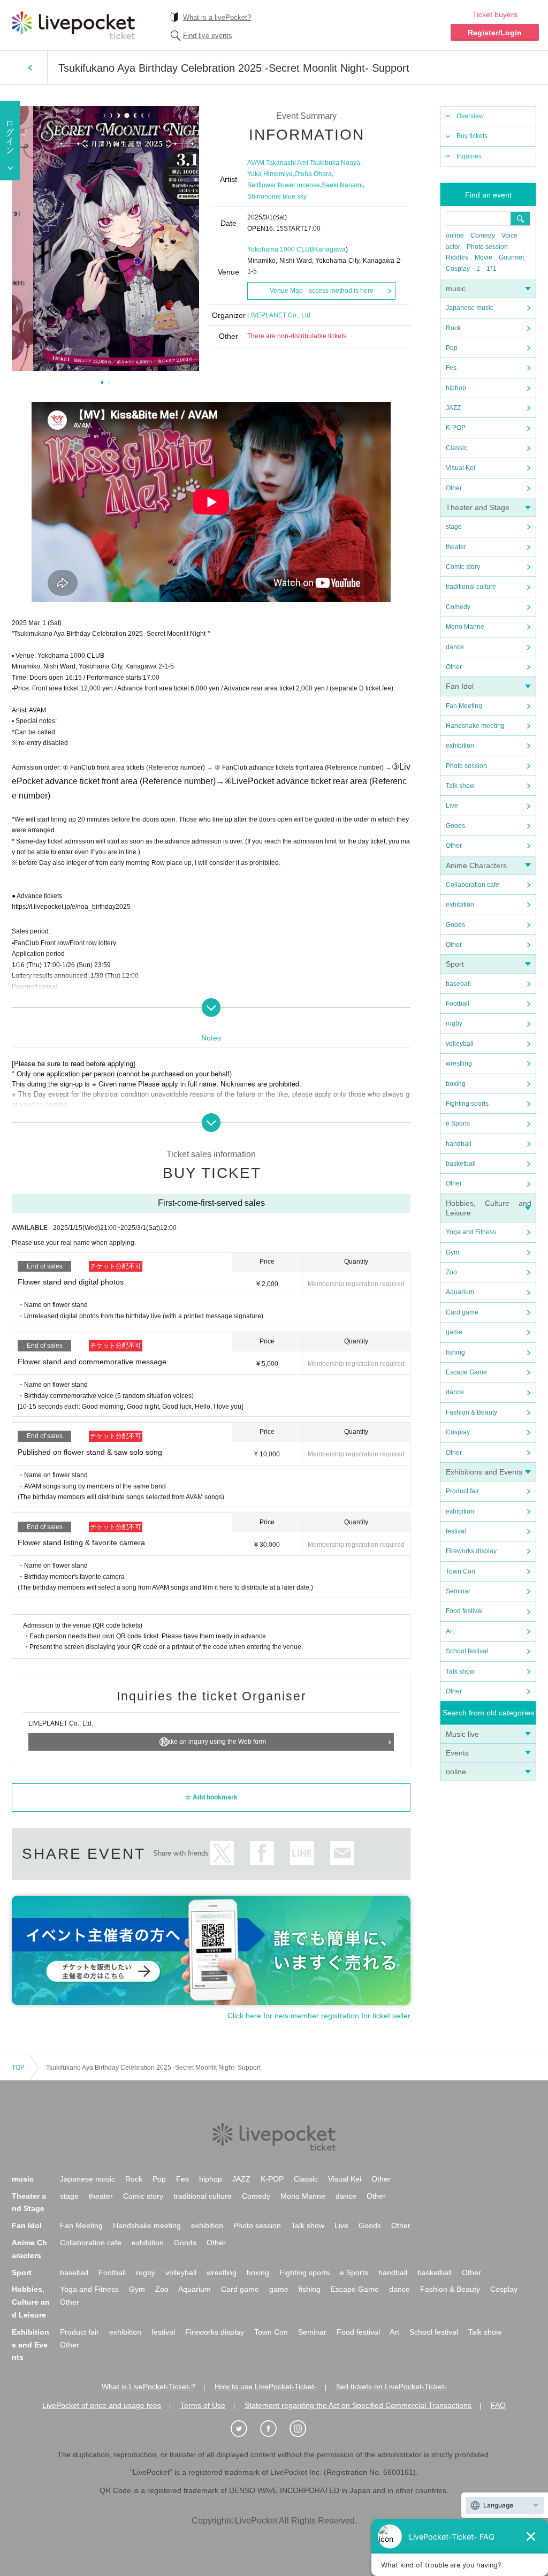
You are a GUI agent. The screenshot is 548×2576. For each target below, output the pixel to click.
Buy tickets (472, 136)
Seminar (458, 1591)
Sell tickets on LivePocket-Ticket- (391, 2387)
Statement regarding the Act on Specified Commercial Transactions (358, 2405)
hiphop (456, 388)
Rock (453, 328)
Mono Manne (465, 627)
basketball (461, 1164)
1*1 (492, 269)
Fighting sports (467, 1104)
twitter (222, 1853)
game (454, 1332)
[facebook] (274, 2429)
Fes (451, 368)
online (455, 235)
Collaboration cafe (473, 885)
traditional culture (471, 587)
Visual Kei (461, 468)
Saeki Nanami (342, 185)
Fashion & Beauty (471, 1412)
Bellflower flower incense (284, 185)
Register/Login (495, 33)
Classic (456, 448)
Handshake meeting (475, 726)
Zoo (451, 1272)
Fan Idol (460, 686)
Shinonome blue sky (277, 196)
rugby (454, 1023)
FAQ (498, 2405)
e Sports (458, 1123)
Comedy (483, 235)
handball (459, 1144)
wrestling (459, 1063)
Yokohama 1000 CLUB (281, 249)
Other (454, 488)
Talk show (460, 786)
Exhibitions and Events (484, 1472)
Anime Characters (476, 865)
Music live (462, 1734)
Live (452, 806)
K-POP (456, 428)
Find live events (208, 36)
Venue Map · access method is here (322, 291)
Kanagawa (330, 249)
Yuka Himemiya (270, 174)
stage (454, 527)
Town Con (461, 1571)
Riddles (457, 257)
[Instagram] (303, 2429)
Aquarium (460, 1292)
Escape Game (466, 1372)
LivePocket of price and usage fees (102, 2405)
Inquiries (469, 156)
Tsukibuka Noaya (335, 163)
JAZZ (453, 408)
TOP (18, 2068)
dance (455, 647)
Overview (470, 116)
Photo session (487, 247)
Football (458, 1004)
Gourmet (511, 257)
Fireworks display (471, 1551)
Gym (452, 1252)
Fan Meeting (464, 706)
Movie (484, 257)
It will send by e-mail (342, 1853)
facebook (262, 1853)
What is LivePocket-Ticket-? (149, 2387)
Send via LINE (302, 1853)
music (456, 288)
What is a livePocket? (217, 17)
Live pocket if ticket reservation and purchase (73, 25)
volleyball (460, 1044)
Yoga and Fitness (471, 1232)
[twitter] (245, 2429)
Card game (462, 1312)
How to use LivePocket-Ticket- (266, 2387)
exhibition (460, 746)
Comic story (463, 567)
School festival (467, 1651)
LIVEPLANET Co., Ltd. (280, 315)
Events (457, 1753)
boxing (456, 1084)
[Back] (30, 67)
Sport (455, 964)
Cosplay (458, 269)
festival (456, 1531)
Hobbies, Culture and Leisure (31, 2302)
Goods (455, 826)
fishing (455, 1352)
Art (450, 1631)
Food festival (464, 1611)
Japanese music (470, 308)
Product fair (462, 1491)
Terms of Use (203, 2405)
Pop (452, 348)
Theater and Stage (478, 507)
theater (456, 547)
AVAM (256, 163)
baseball (458, 984)
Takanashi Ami (287, 163)
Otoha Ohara (313, 174)
